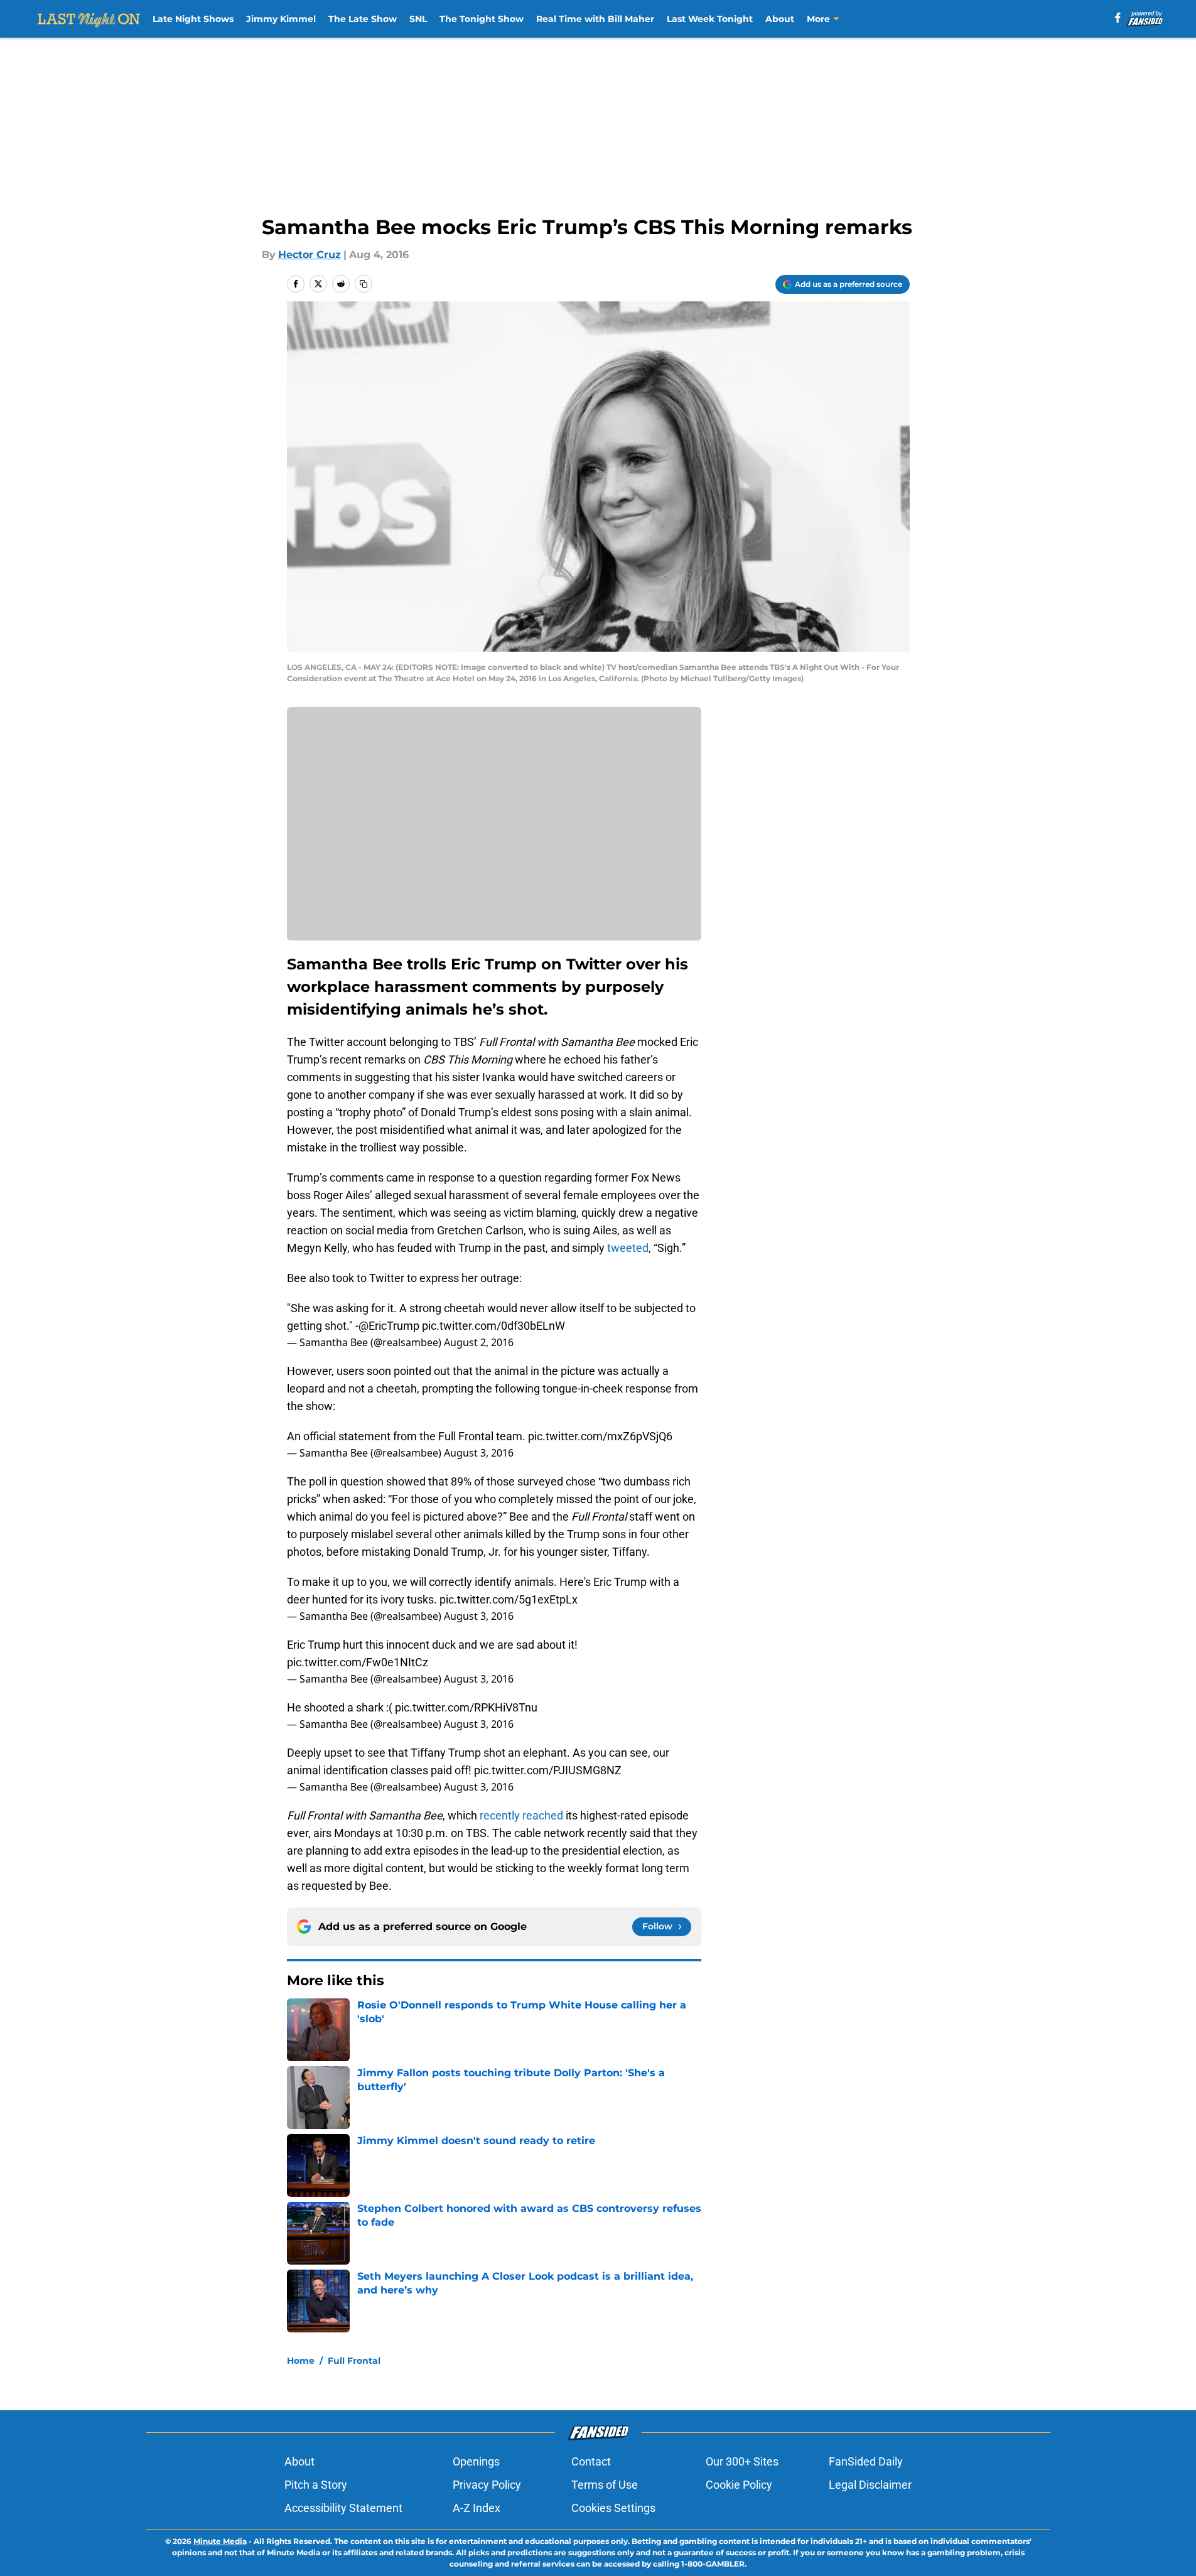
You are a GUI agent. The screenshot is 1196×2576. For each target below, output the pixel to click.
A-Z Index (477, 2508)
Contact (591, 2461)
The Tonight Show (482, 19)
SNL (418, 19)
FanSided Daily (866, 2461)
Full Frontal (354, 2361)
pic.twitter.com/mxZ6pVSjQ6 (600, 1436)
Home (301, 2361)
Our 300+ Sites (742, 2461)
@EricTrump (389, 1326)
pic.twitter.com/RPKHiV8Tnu (466, 1707)
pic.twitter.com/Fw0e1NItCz (358, 1662)
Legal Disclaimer (870, 2485)
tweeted (628, 1248)
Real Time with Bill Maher (595, 19)
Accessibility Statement (343, 2508)
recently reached (521, 1815)
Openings (476, 2461)
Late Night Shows (193, 19)
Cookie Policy (739, 2485)
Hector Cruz (310, 255)
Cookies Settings (613, 2508)
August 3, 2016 (479, 1453)
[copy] (364, 284)
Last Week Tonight (710, 19)
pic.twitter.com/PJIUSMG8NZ (548, 1770)
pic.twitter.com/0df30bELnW (493, 1326)
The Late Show (363, 19)
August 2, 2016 (479, 1342)
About (780, 19)
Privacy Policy (487, 2485)
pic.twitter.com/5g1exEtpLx (509, 1599)
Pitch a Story (316, 2485)
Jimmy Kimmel (281, 19)
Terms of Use (605, 2485)
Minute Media (220, 2541)
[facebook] (1118, 18)
